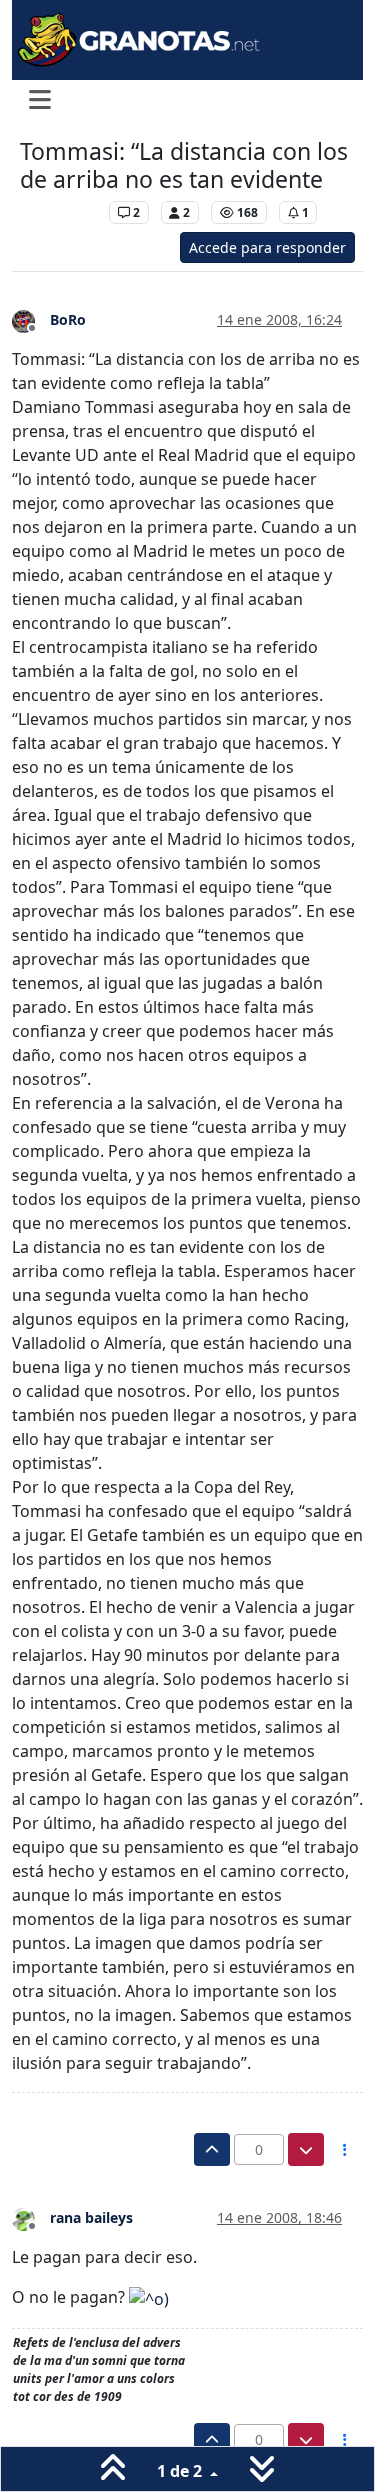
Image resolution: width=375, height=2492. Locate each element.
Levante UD (59, 212)
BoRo (68, 319)
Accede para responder (267, 247)
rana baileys (91, 2217)
